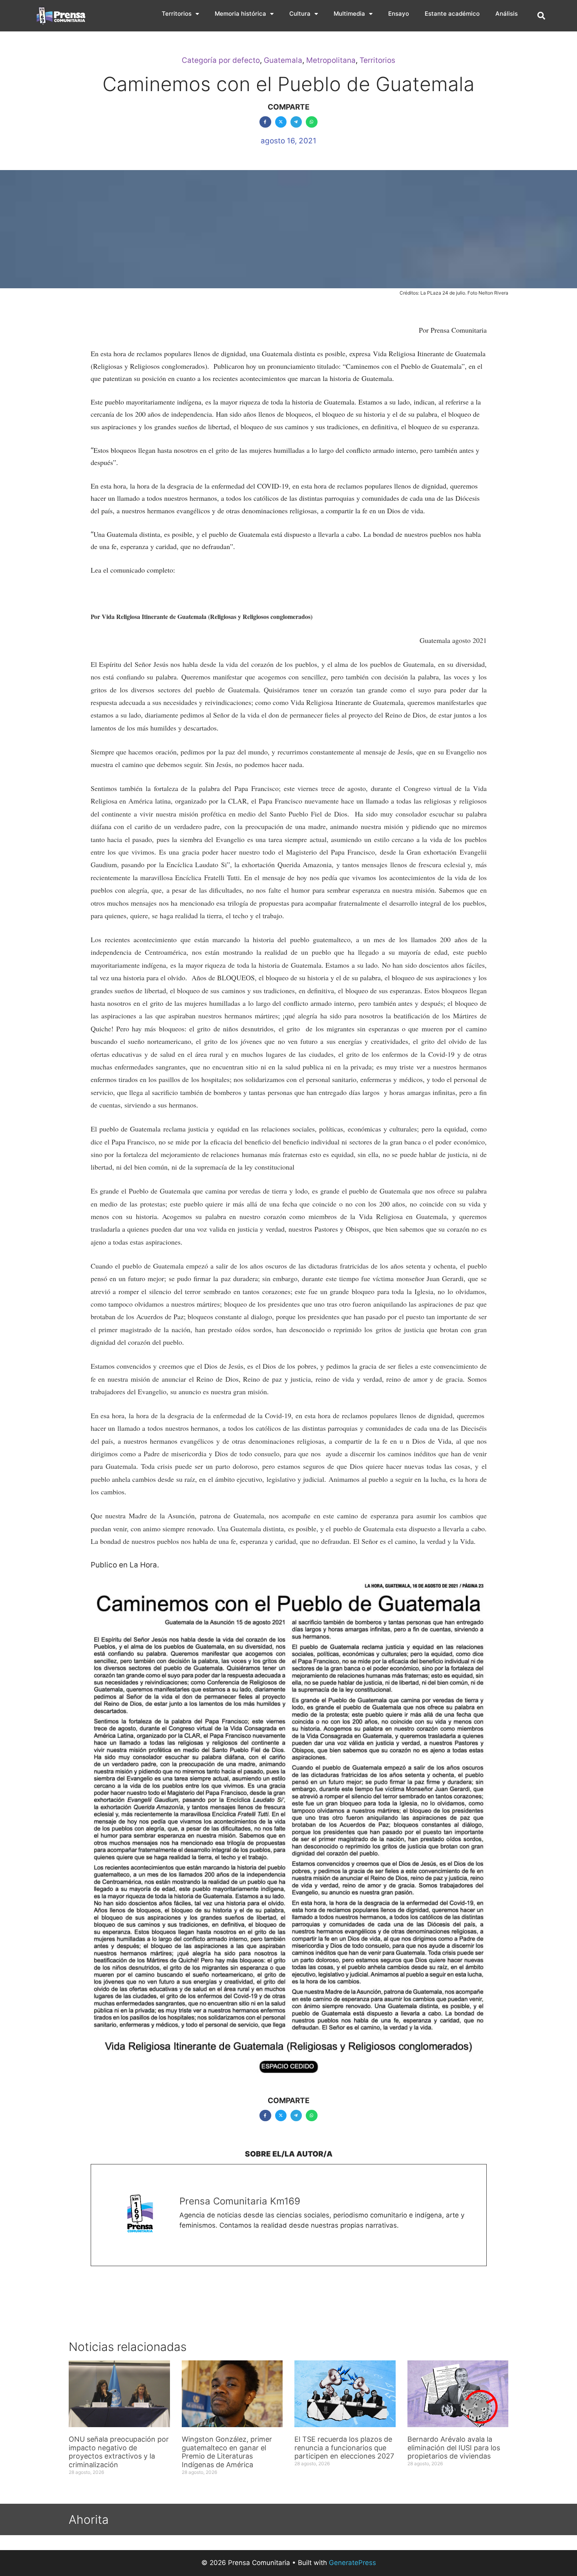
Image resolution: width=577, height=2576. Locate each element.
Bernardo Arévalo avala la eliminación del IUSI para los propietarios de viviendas (454, 2448)
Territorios (177, 14)
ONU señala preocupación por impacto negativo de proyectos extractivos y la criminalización (119, 2452)
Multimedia (349, 14)
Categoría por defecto (221, 60)
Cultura (300, 14)
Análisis (507, 14)
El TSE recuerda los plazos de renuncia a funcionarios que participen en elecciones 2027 (344, 2448)
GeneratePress (352, 2563)
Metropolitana (331, 60)
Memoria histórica (240, 14)
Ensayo (399, 14)
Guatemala (283, 60)
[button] (541, 16)
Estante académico (452, 14)
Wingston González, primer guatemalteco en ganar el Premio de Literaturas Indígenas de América (227, 2452)
